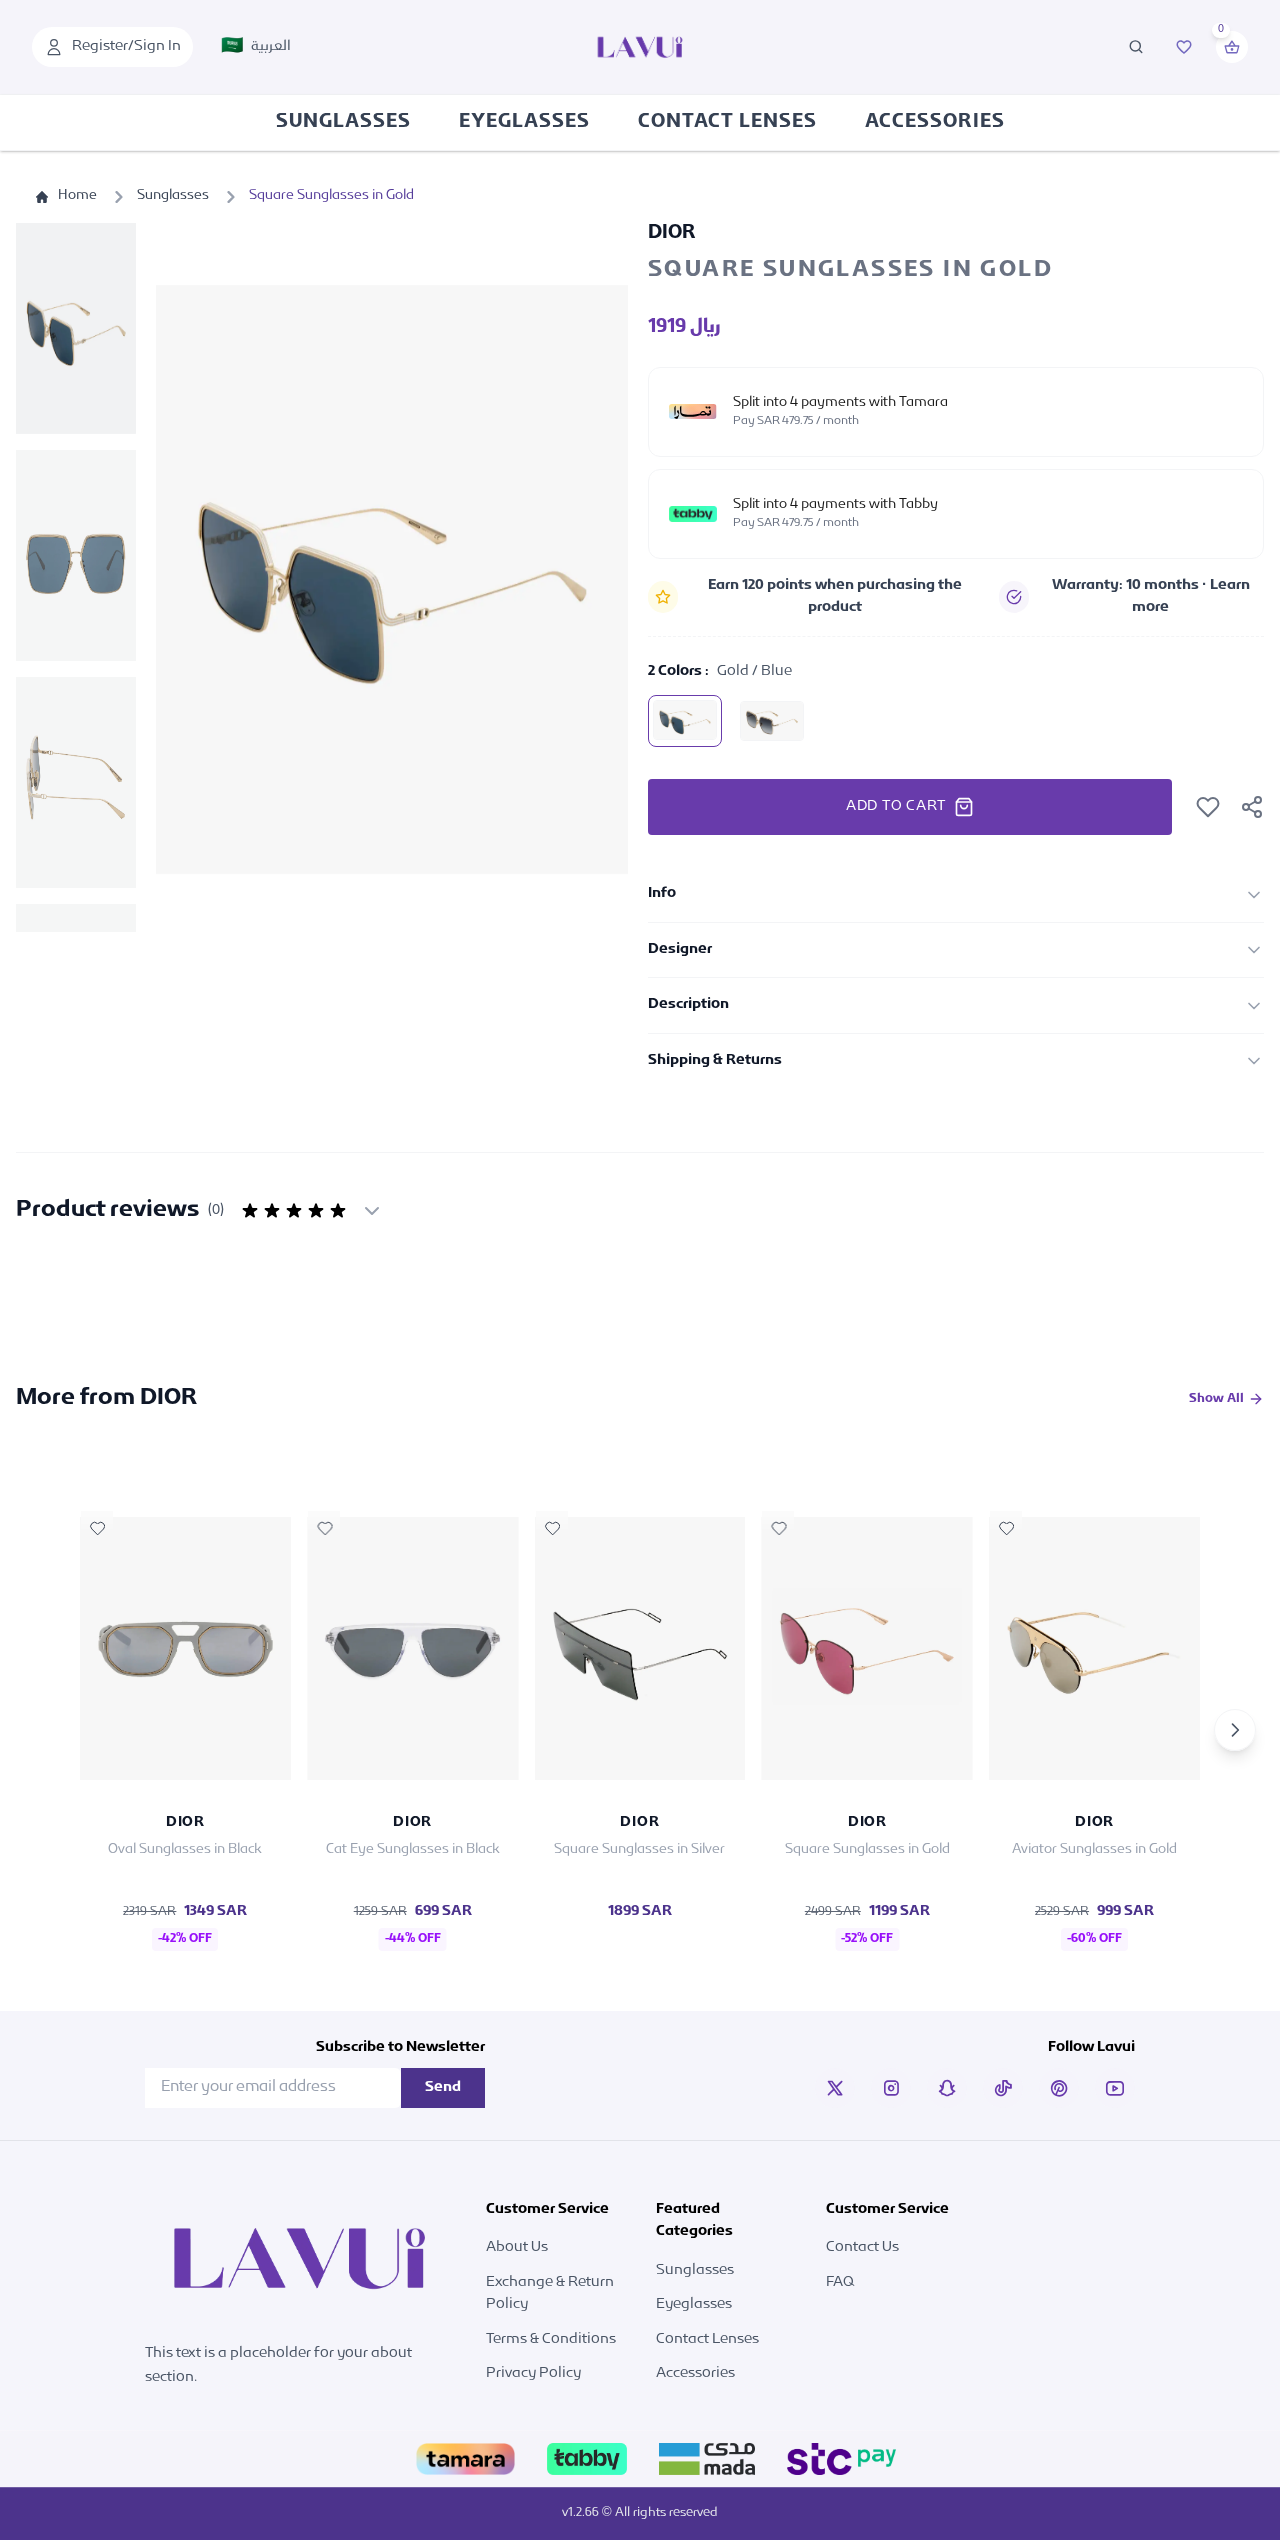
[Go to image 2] (76, 555)
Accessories (935, 123)
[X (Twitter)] (835, 2088)
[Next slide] (592, 579)
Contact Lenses (727, 123)
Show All (1216, 1399)
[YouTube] (1115, 2088)
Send (443, 2087)
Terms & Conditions (551, 2339)
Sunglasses (343, 123)
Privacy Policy (533, 2373)
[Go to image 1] (76, 328)
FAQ (840, 2282)
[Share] (1252, 807)
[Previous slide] (192, 579)
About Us (517, 2247)
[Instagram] (891, 2088)
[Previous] (45, 1730)
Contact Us (862, 2247)
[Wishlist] (1184, 47)
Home (77, 196)
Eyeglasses (524, 123)
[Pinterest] (1059, 2088)
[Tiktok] (1003, 2088)
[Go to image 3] (76, 782)
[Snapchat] (947, 2088)
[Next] (1235, 1730)
